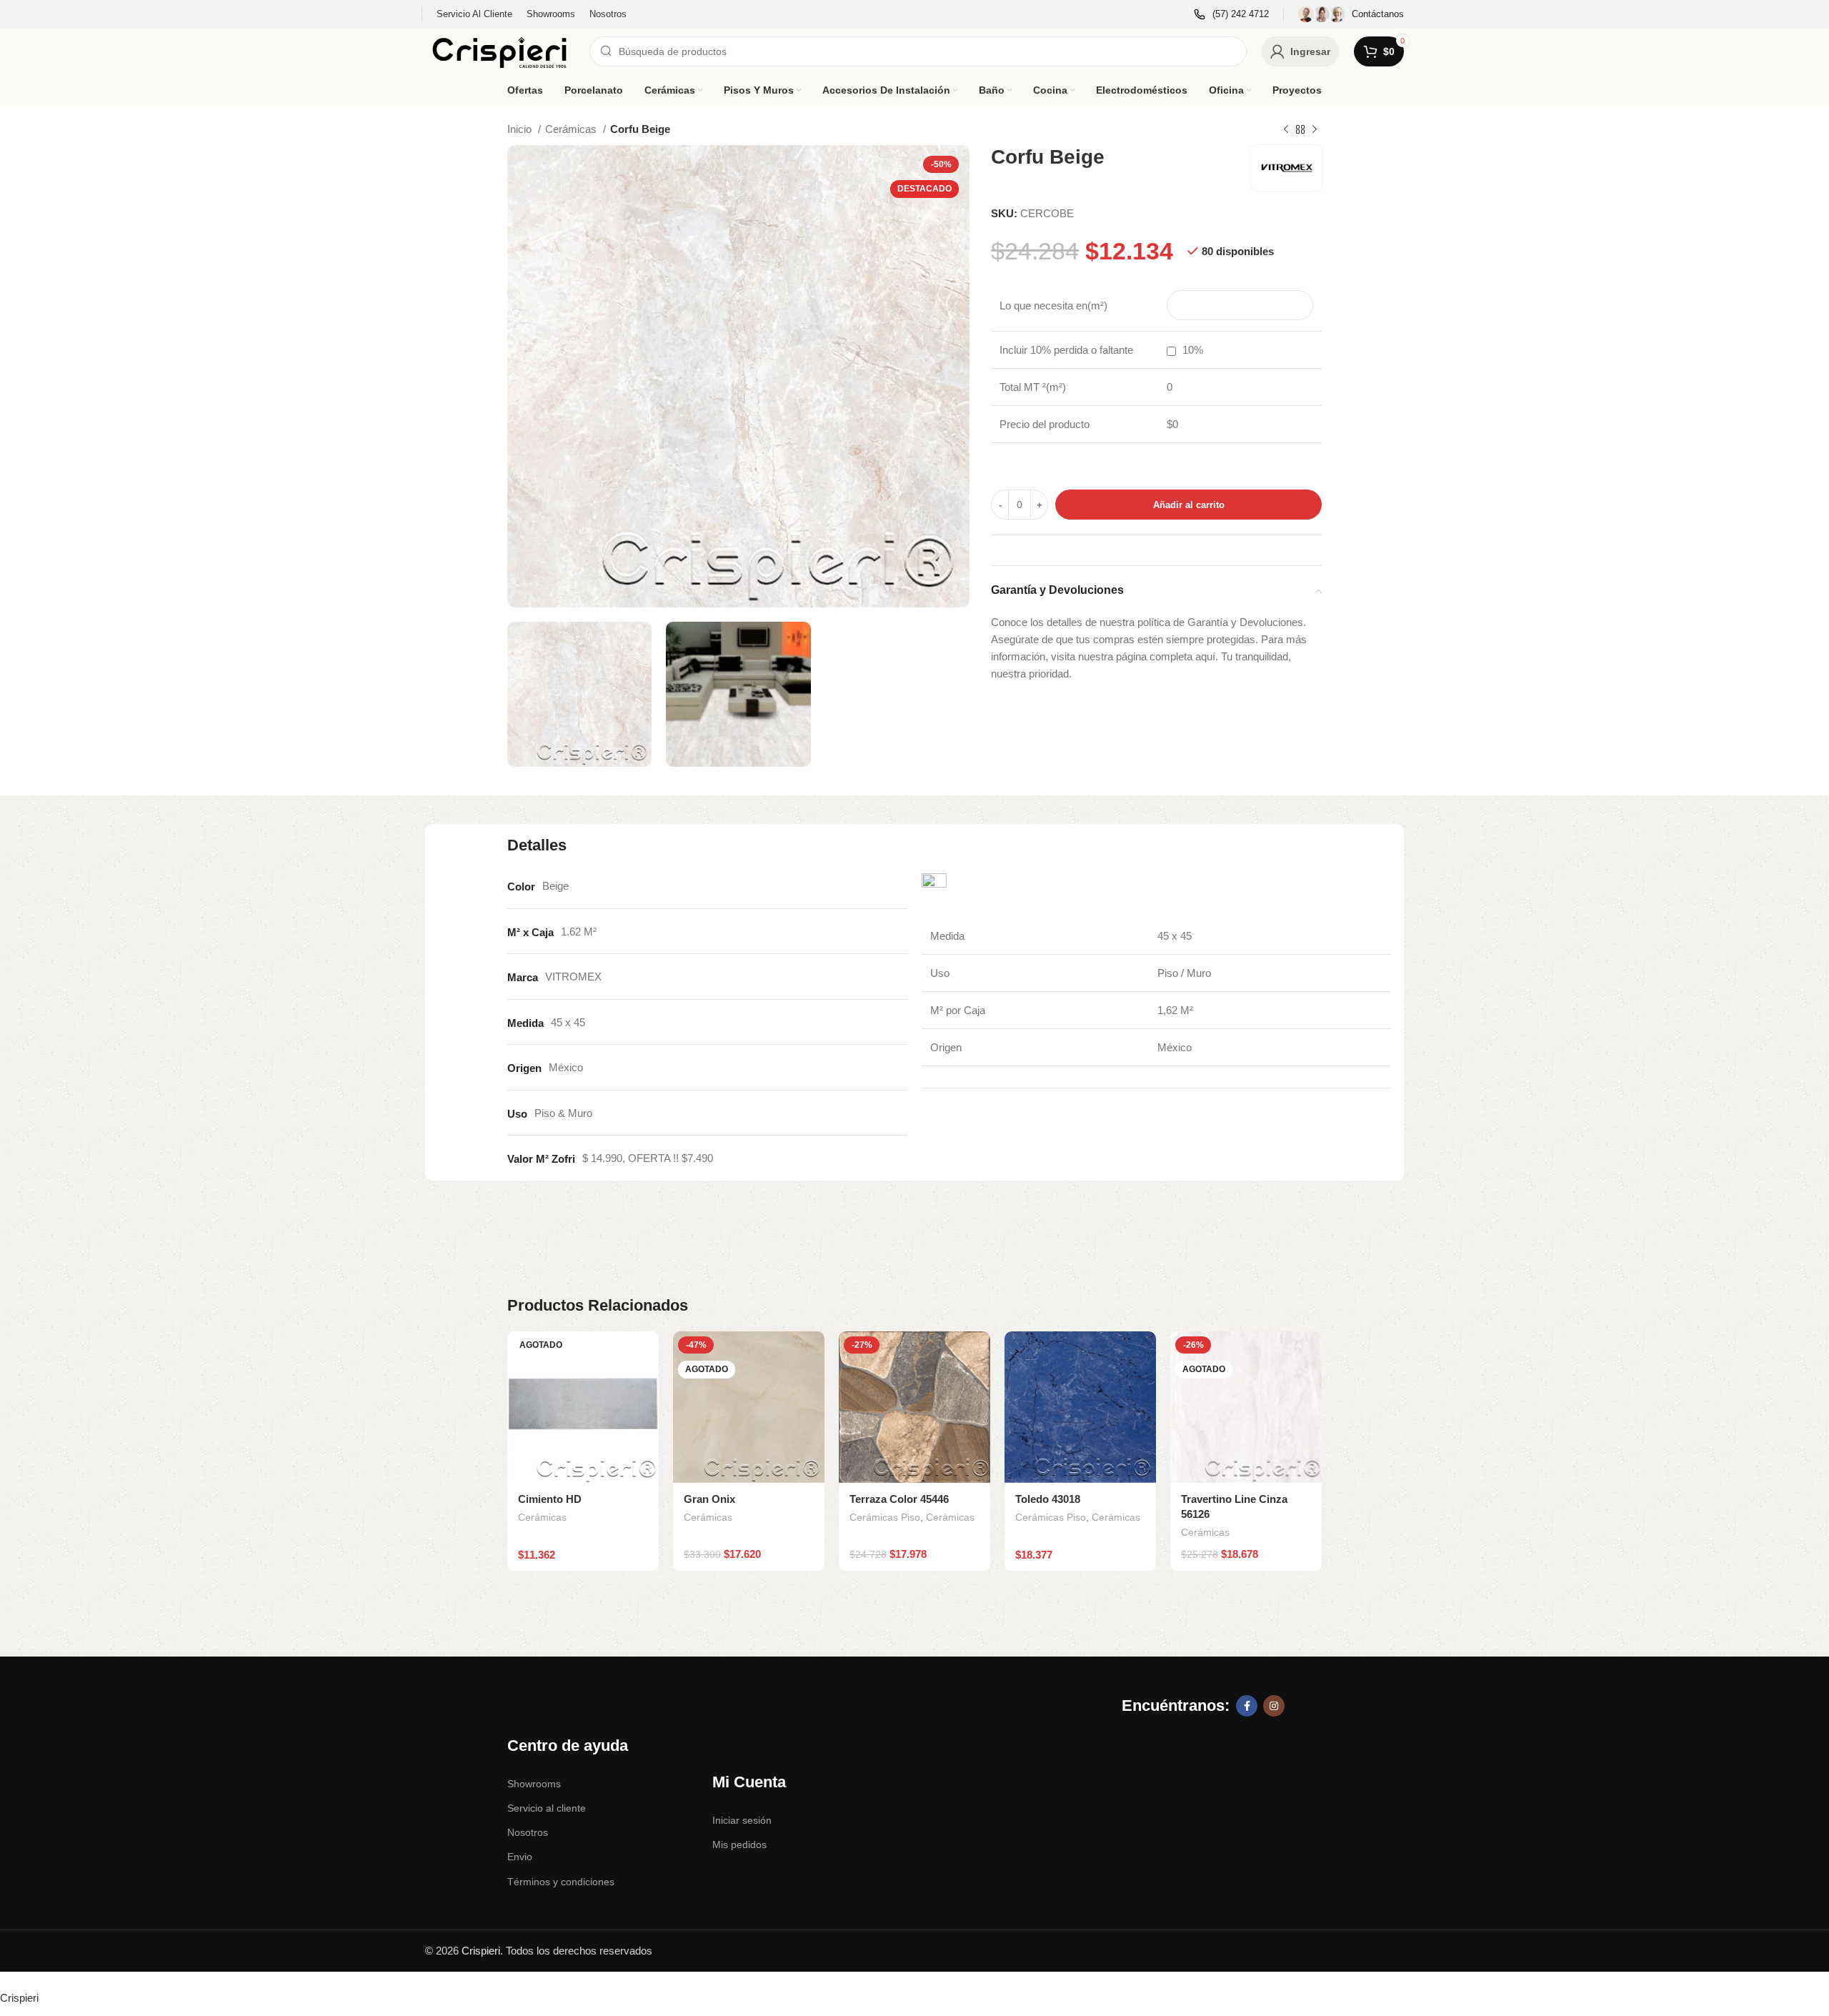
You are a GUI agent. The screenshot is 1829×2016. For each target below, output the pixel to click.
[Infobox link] (1231, 15)
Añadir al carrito (1189, 505)
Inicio (521, 129)
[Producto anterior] (1286, 130)
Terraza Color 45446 (899, 1499)
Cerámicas (572, 129)
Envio (520, 1857)
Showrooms (534, 1784)
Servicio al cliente (547, 1808)
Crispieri (481, 1951)
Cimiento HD (550, 1499)
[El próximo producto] (1315, 130)
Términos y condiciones (561, 1882)
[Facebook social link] (1247, 1706)
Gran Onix (709, 1499)
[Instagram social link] (1274, 1706)
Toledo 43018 (1048, 1499)
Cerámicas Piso (885, 1517)
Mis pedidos (739, 1844)
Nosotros (528, 1832)
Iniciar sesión (742, 1820)
